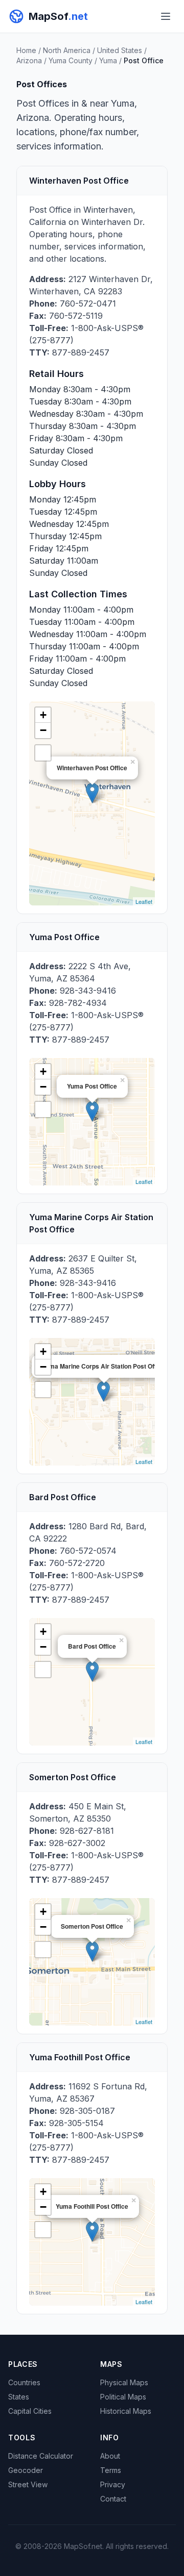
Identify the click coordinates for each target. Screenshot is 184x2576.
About (110, 2456)
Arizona (29, 60)
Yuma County (71, 60)
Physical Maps (124, 2382)
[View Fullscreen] (43, 753)
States (19, 2397)
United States (120, 50)
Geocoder (26, 2470)
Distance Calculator (41, 2456)
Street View (28, 2484)
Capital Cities (30, 2411)
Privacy (113, 2484)
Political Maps (123, 2397)
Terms (111, 2470)
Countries (24, 2382)
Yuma (108, 60)
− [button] (43, 730)
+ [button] (43, 715)
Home (26, 50)
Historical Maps (126, 2411)
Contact (113, 2499)
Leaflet (144, 901)
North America (67, 50)
